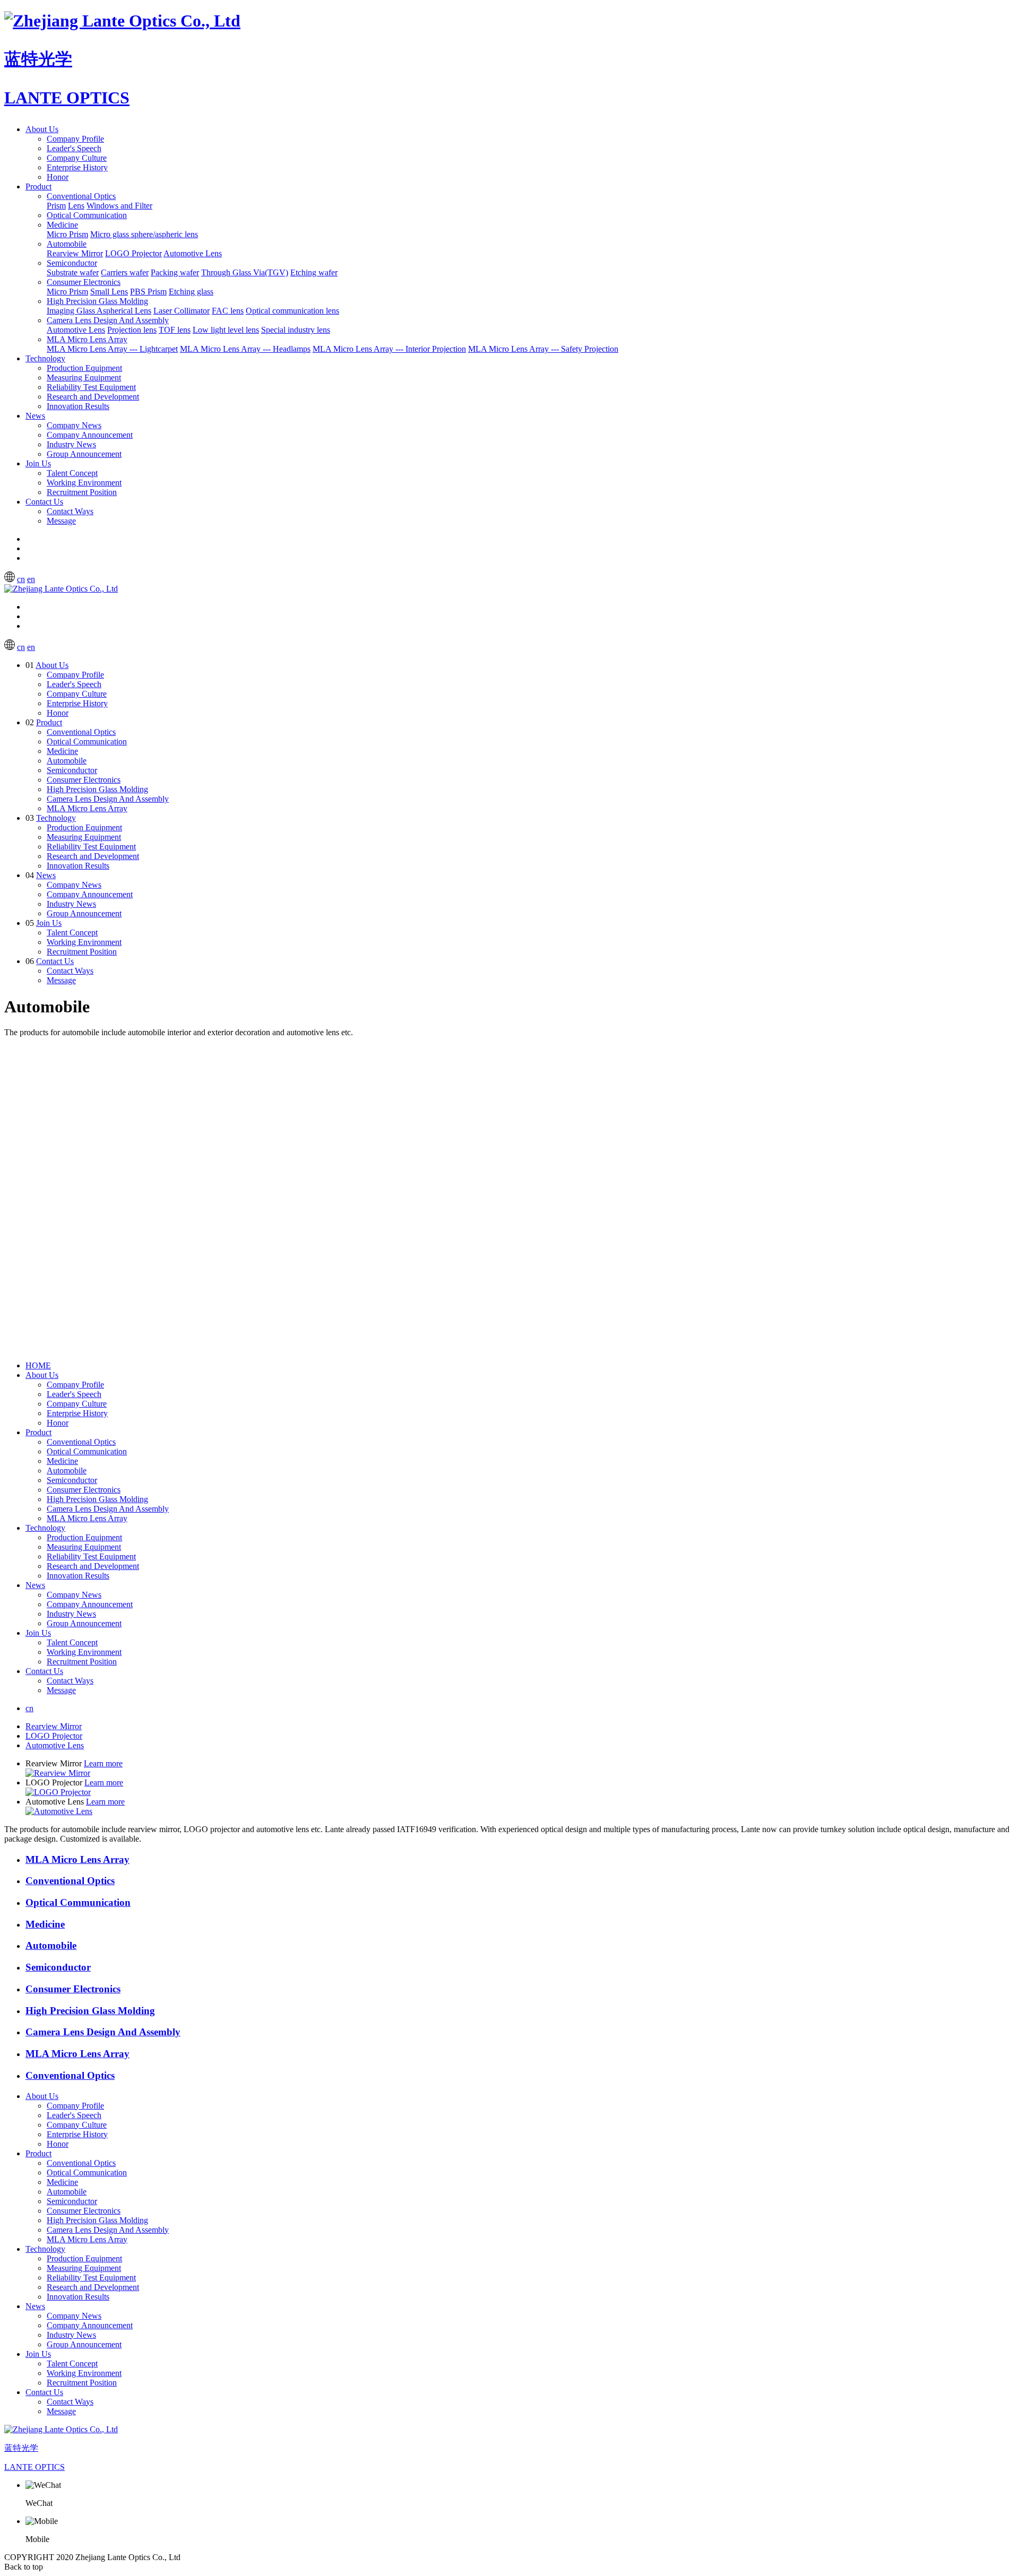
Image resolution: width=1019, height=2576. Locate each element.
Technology (45, 358)
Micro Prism (67, 234)
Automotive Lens (193, 253)
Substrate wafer (73, 272)
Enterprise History (77, 167)
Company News (74, 425)
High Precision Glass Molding (97, 301)
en (31, 579)
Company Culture (77, 158)
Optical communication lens (292, 311)
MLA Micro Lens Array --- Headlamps (245, 349)
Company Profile (75, 139)
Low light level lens (226, 330)
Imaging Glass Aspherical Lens (99, 311)
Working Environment (84, 483)
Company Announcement (90, 435)
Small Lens (109, 292)
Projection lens (132, 330)
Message (61, 521)
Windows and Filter (119, 206)
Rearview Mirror (75, 253)
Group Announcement (84, 454)
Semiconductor (72, 263)
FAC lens (228, 311)
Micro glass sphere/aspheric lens (144, 234)
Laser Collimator (182, 311)
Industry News (71, 444)
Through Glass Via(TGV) (245, 272)
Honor (58, 177)
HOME (38, 1365)
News (35, 416)
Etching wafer (314, 272)
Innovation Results (78, 406)
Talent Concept (72, 473)
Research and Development (93, 397)
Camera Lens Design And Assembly (108, 320)
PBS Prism (148, 292)
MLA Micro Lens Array (87, 339)
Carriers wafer (125, 272)
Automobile (67, 244)
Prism (56, 206)
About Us (42, 129)
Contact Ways (70, 511)
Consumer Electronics (84, 282)
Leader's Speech (74, 148)
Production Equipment (84, 368)
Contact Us (44, 502)
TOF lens (175, 330)
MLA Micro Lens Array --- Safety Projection (543, 349)
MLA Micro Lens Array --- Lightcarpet (112, 349)
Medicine (62, 225)
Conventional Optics (81, 196)
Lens (76, 206)
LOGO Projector (133, 253)
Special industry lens (296, 330)
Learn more (103, 1763)
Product (38, 187)
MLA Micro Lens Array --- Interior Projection (389, 349)
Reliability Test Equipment (91, 387)
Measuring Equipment (84, 378)
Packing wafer (175, 272)
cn (21, 579)
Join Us (38, 463)
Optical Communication (87, 215)
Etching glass (191, 292)
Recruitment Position (82, 492)
